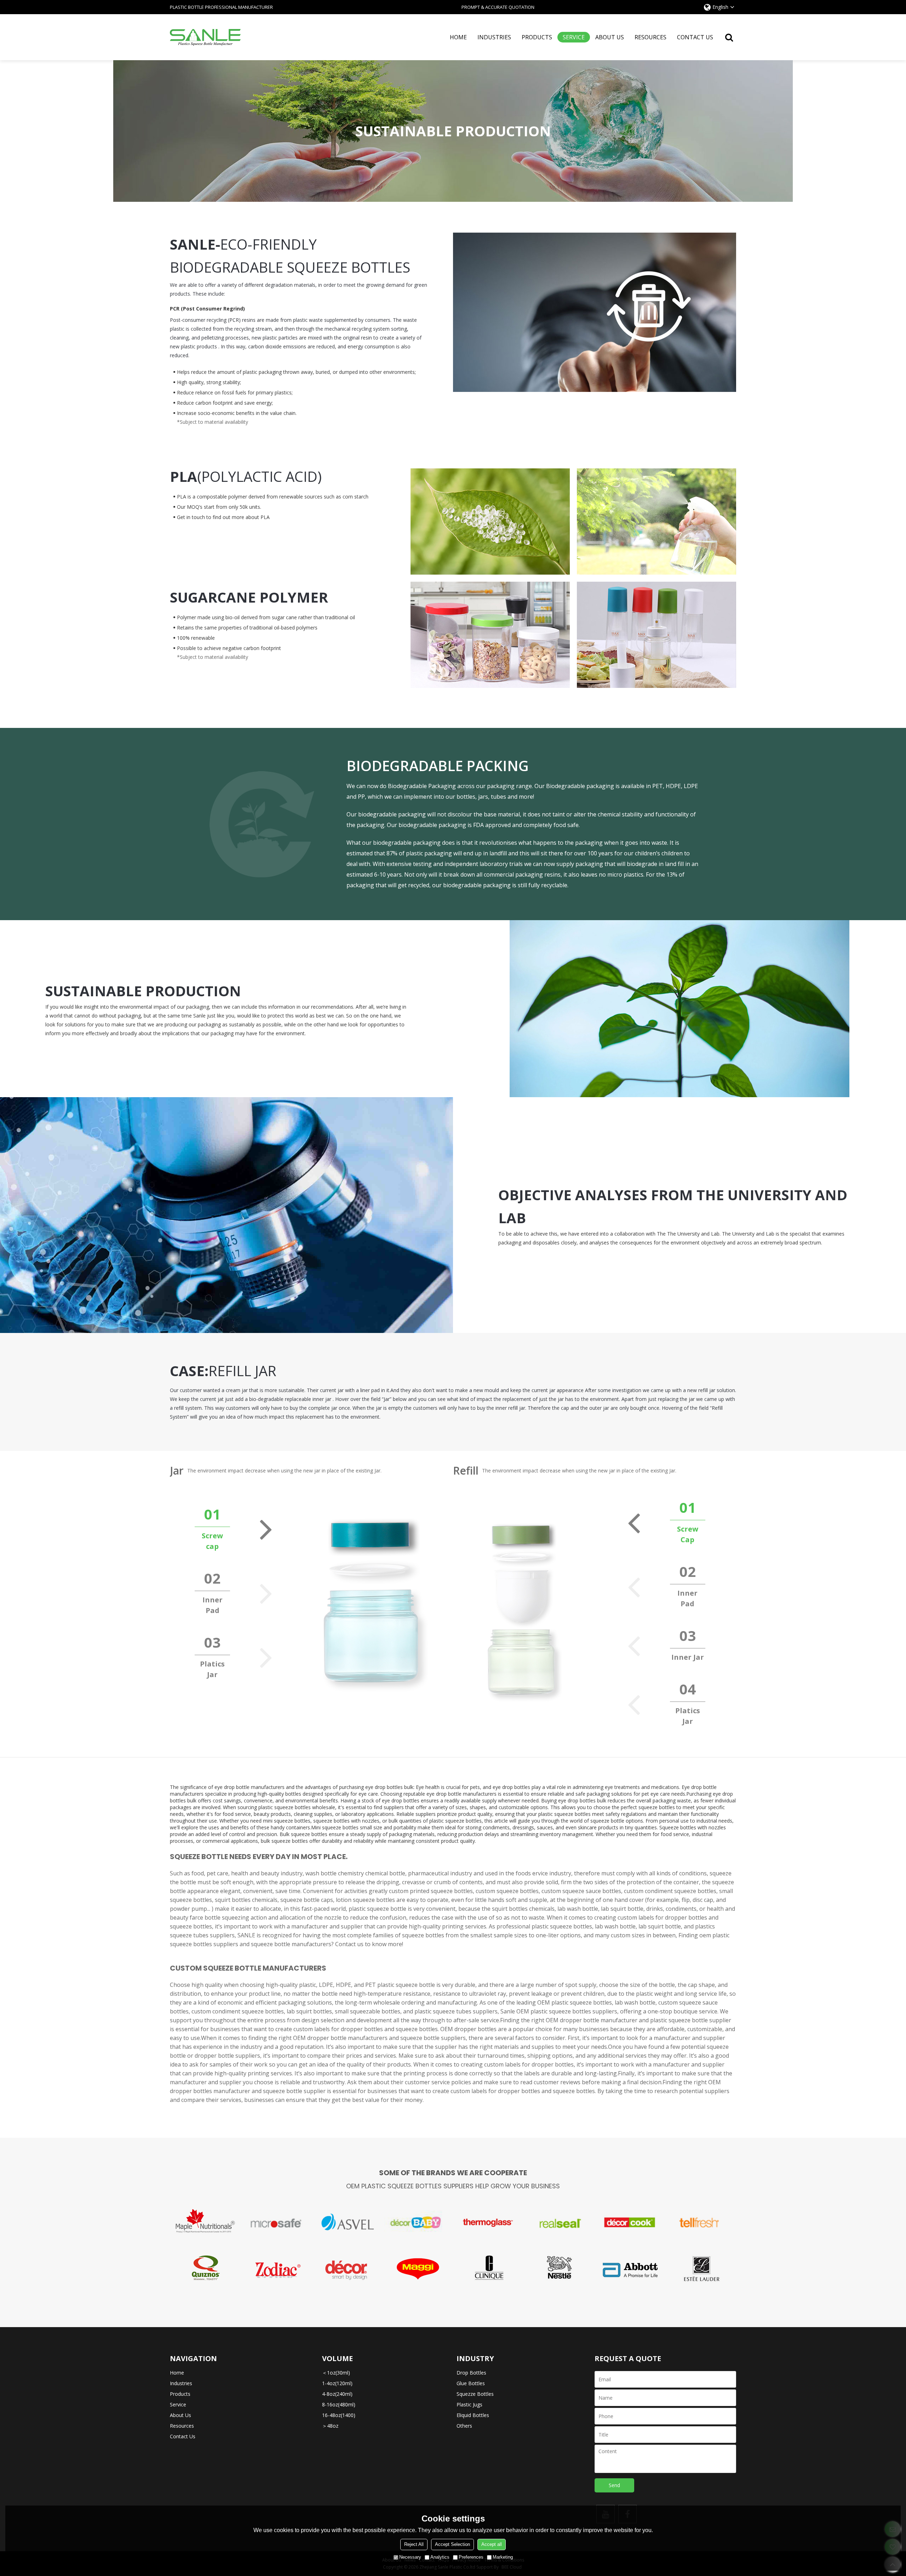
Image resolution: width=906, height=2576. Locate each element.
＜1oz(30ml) (336, 2373)
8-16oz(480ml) (339, 2404)
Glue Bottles (471, 2383)
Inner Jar (688, 1657)
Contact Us (695, 37)
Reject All (414, 2544)
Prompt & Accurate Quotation (498, 7)
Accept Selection (452, 2544)
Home (458, 37)
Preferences (471, 2557)
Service (574, 37)
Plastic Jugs (469, 2404)
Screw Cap (688, 1534)
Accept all (492, 2544)
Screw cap (212, 1541)
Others (464, 2426)
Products (537, 37)
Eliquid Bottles (473, 2415)
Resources (650, 37)
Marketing (503, 2557)
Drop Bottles (471, 2373)
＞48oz (330, 2426)
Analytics (440, 2557)
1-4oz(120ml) (337, 2383)
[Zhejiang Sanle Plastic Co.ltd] (205, 37)
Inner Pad (213, 1605)
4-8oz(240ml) (337, 2394)
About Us (610, 37)
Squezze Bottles (475, 2394)
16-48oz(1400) (339, 2415)
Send (614, 2485)
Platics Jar (212, 1669)
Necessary (410, 2557)
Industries (494, 37)
